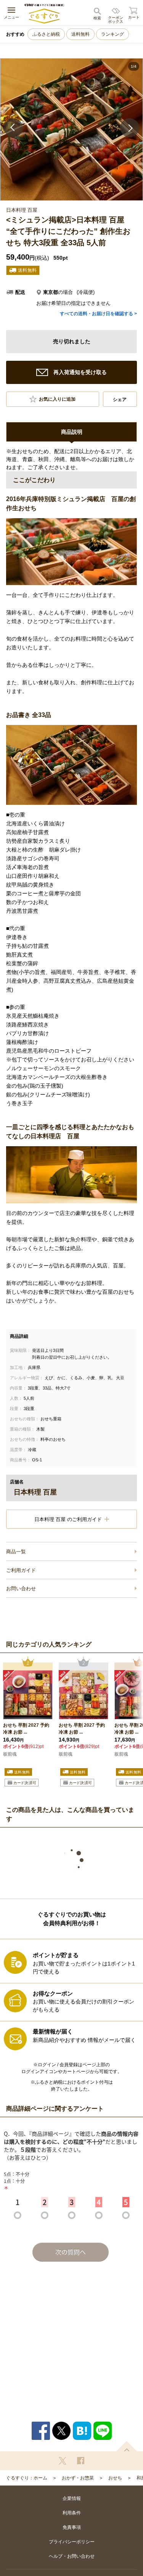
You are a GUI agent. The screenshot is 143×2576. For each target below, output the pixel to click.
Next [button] (130, 128)
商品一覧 (16, 1552)
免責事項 (72, 2527)
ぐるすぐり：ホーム (27, 2478)
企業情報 (72, 2498)
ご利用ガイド (21, 1570)
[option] (71, 129)
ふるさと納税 (46, 34)
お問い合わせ (21, 1589)
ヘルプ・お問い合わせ (72, 2556)
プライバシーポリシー (72, 2542)
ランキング (112, 34)
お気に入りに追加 (57, 399)
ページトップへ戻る (127, 2446)
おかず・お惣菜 (78, 2478)
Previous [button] (13, 128)
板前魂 (10, 1754)
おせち (115, 2478)
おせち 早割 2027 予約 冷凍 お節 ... (26, 1729)
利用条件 (72, 2513)
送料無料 (80, 34)
